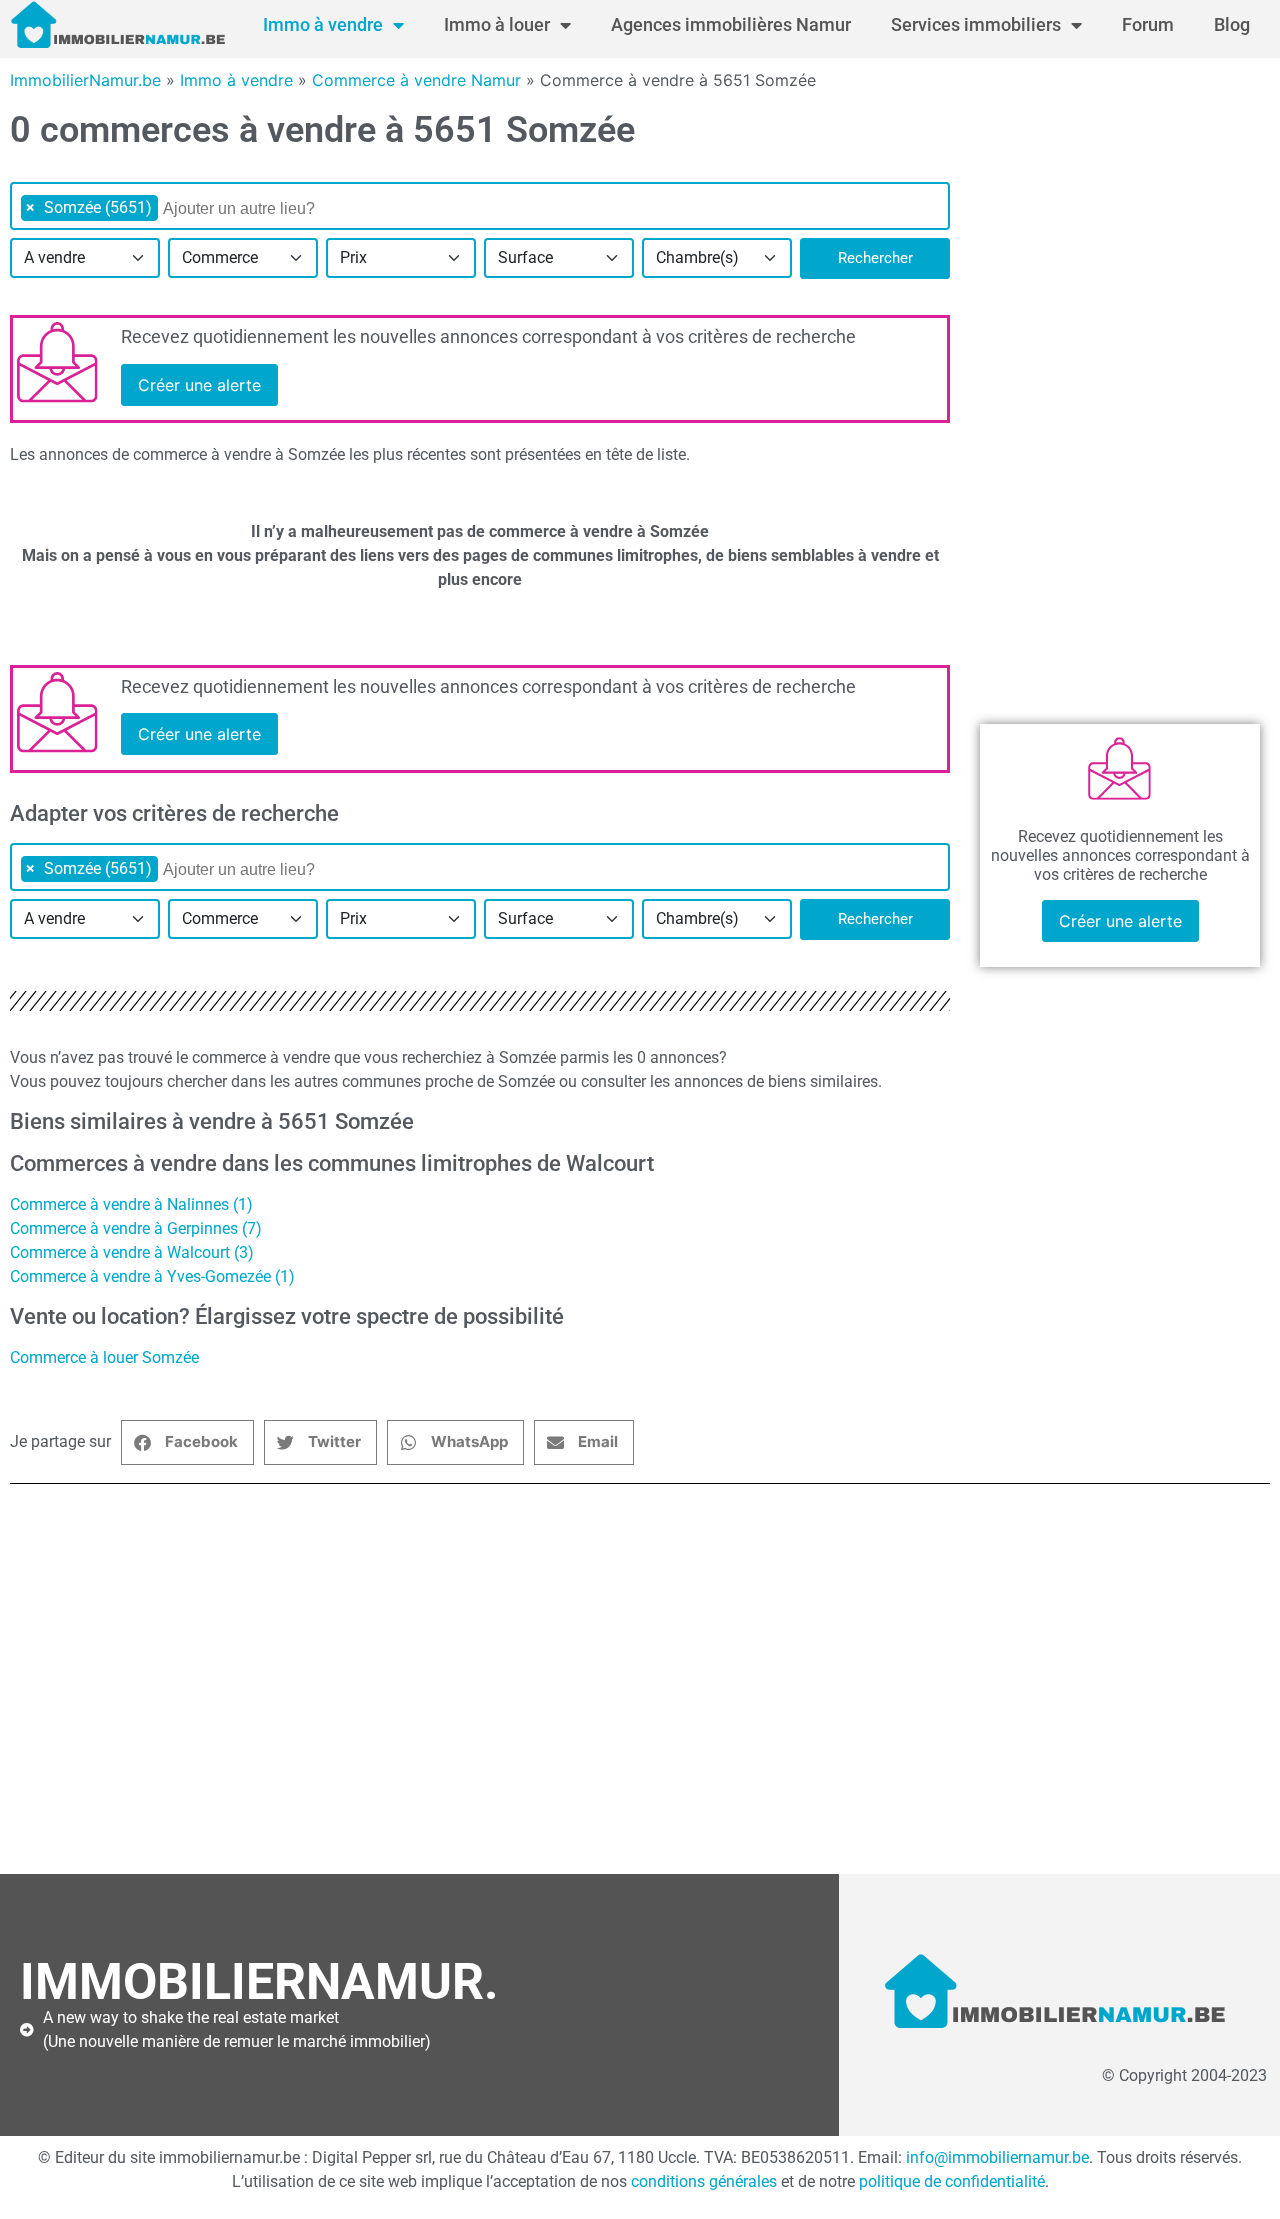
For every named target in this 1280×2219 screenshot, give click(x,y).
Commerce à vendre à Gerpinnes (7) (136, 1228)
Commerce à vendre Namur (416, 80)
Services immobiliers (976, 24)
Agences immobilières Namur (731, 24)
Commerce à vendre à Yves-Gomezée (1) (152, 1276)
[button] (187, 1442)
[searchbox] (265, 209)
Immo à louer (497, 24)
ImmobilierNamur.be (85, 80)
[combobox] (480, 206)
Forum (1148, 24)
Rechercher (875, 258)
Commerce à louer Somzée (104, 1357)
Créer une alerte (199, 385)
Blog (1232, 24)
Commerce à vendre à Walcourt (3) (132, 1252)
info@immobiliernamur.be (997, 2157)
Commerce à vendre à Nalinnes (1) (131, 1204)
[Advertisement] (620, 1689)
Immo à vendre (323, 24)
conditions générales (704, 2181)
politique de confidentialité (952, 2181)
